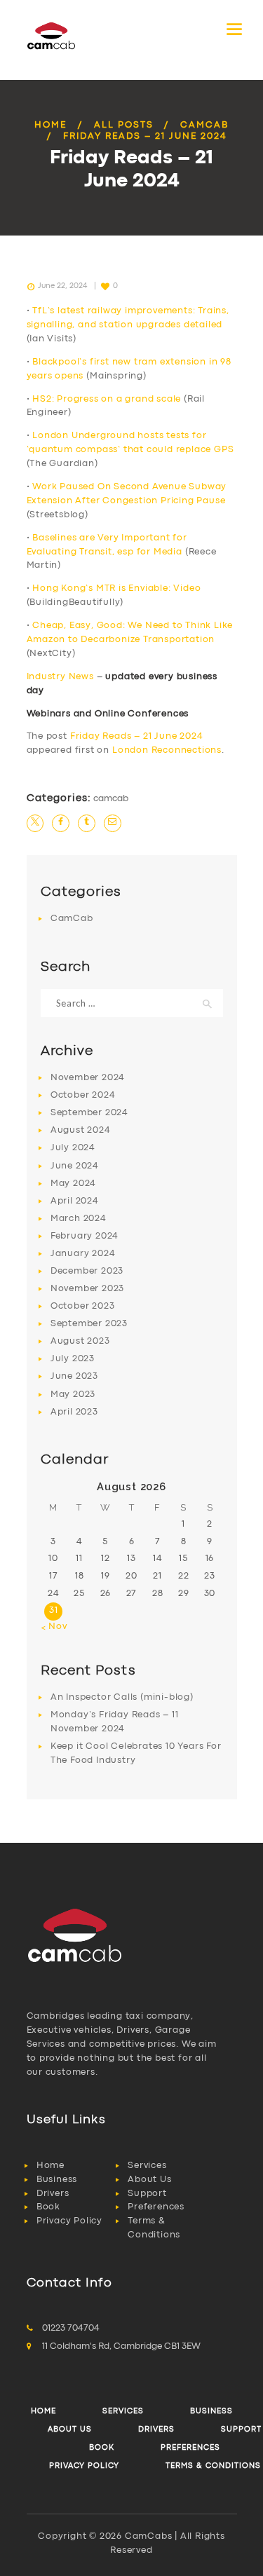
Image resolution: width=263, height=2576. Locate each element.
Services (147, 2166)
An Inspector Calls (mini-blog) (122, 1697)
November (88, 1078)
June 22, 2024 (62, 286)
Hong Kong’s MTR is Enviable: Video (116, 588)
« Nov (54, 1627)
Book (48, 2207)
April (75, 1201)
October (83, 1095)
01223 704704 (71, 2328)
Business (57, 2180)
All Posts (124, 125)
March (79, 1219)
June (75, 1166)
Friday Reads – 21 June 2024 (137, 736)
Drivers (53, 2194)
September (89, 1113)
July (73, 1148)
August (81, 1130)
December (87, 1271)
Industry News (60, 677)
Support (147, 2194)
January (83, 1254)
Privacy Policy (69, 2221)
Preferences (156, 2207)
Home (50, 125)
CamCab (204, 125)
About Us (149, 2180)
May (73, 1184)
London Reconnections (167, 750)
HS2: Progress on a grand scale (107, 399)
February (85, 1236)
